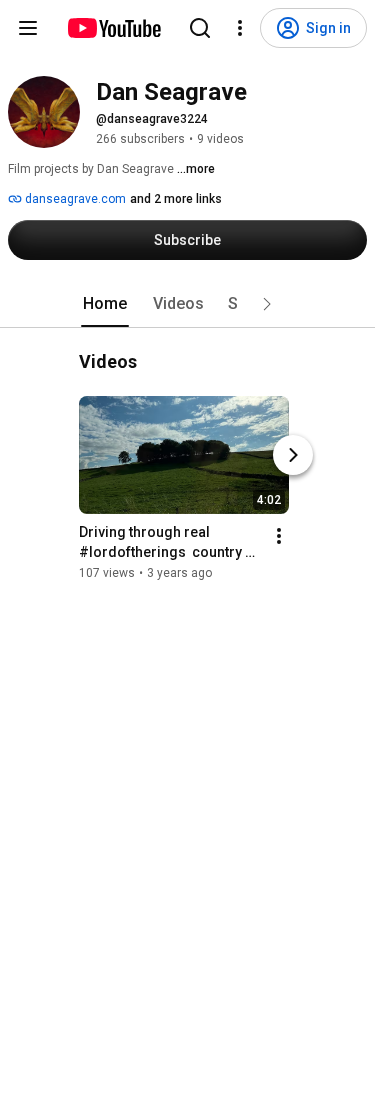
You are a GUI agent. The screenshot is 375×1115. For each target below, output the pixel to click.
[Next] (293, 455)
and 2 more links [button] (176, 199)
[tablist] (188, 304)
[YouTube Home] (113, 28)
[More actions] (279, 536)
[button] (267, 304)
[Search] (200, 28)
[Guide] (28, 28)
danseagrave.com (74, 199)
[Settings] (240, 28)
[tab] (105, 304)
